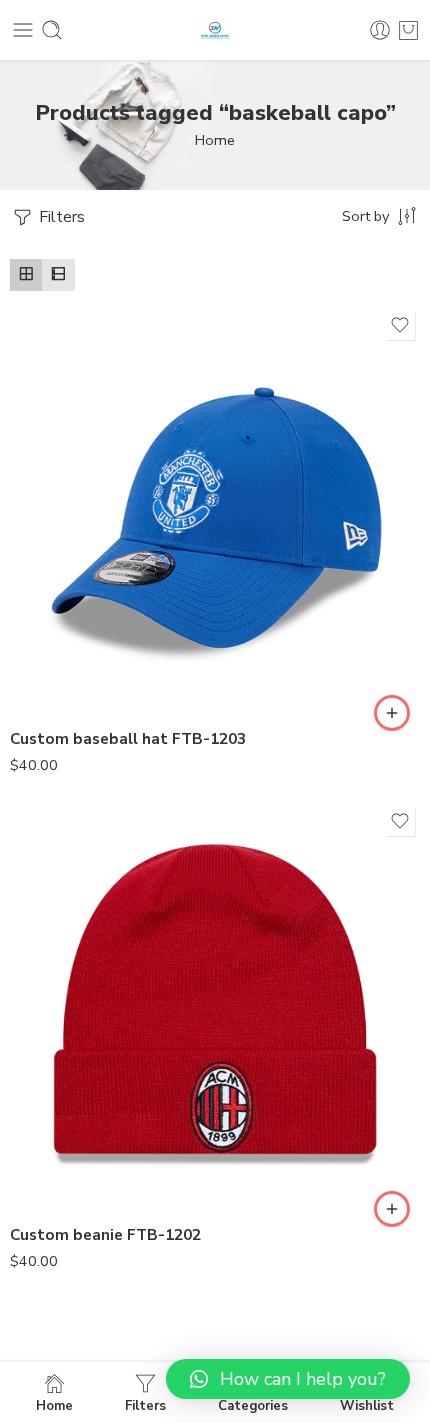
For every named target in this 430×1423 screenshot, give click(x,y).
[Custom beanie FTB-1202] (215, 1006)
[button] (288, 1379)
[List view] (58, 275)
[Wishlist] (400, 325)
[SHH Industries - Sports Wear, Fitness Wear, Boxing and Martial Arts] (215, 30)
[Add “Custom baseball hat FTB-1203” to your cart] (392, 713)
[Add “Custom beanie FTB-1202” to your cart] (392, 1209)
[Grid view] (26, 275)
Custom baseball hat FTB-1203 (128, 739)
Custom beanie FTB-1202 (105, 1235)
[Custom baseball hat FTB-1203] (215, 510)
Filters (60, 217)
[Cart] (408, 30)
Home (215, 140)
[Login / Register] (380, 30)
